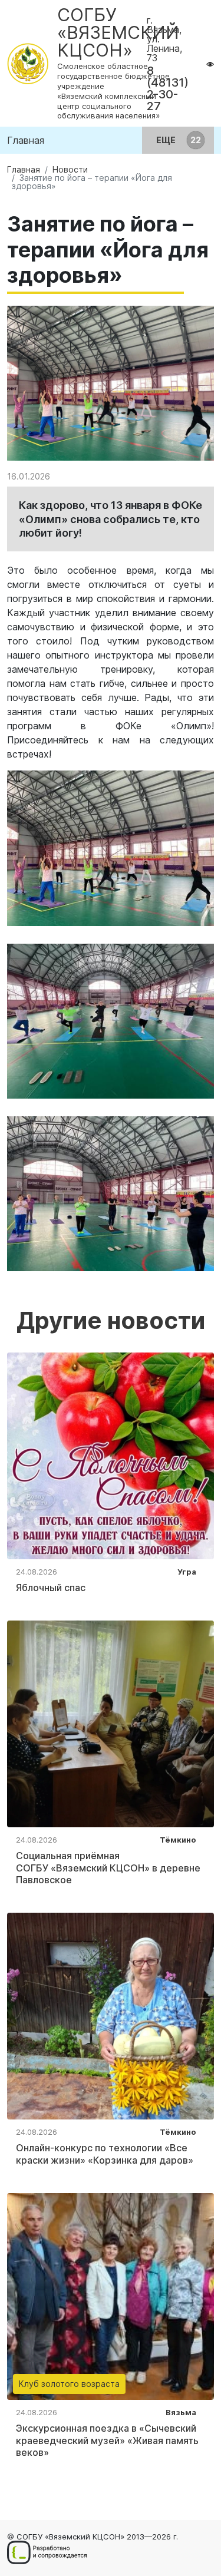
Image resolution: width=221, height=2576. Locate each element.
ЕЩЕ (167, 140)
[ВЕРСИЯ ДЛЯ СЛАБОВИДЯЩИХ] (210, 64)
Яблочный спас (51, 1588)
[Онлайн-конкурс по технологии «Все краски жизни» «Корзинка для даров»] (111, 2015)
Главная (26, 140)
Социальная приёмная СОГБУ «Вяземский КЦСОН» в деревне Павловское (108, 1868)
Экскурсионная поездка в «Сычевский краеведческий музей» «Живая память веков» (107, 2441)
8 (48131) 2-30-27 (168, 88)
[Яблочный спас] (111, 1455)
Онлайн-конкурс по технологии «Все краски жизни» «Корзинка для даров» (105, 2154)
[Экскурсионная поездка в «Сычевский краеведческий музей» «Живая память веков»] (111, 2296)
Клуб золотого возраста (69, 2384)
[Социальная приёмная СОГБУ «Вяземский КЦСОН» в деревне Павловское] (111, 1723)
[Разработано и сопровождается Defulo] (47, 2552)
